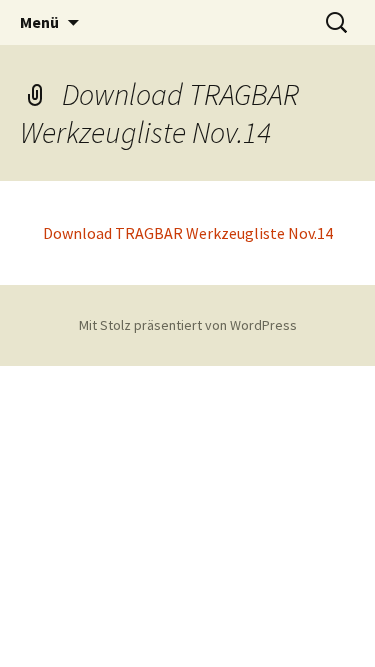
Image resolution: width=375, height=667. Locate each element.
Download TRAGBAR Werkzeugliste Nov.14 (188, 233)
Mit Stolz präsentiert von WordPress (188, 325)
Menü (39, 22)
